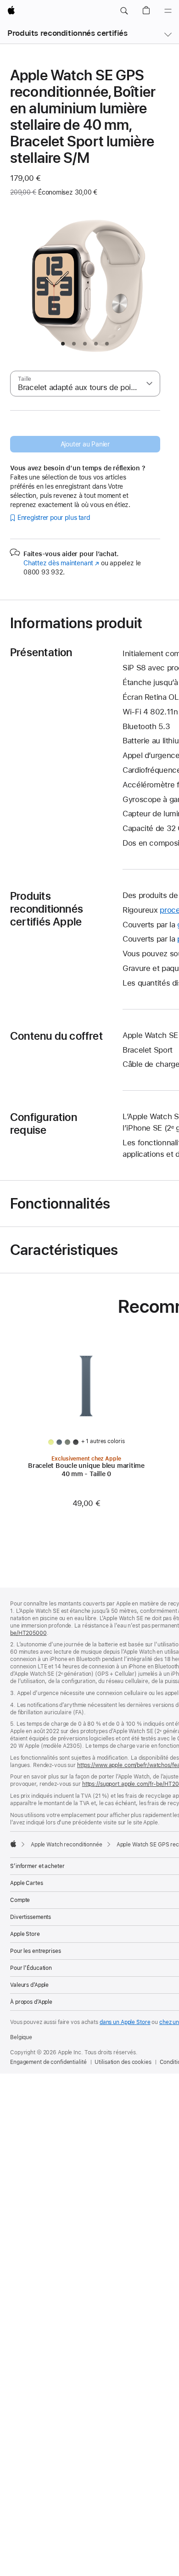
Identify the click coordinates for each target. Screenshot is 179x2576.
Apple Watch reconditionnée (67, 1845)
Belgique (21, 2037)
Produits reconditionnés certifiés (67, 33)
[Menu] (168, 11)
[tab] (63, 344)
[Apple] (13, 1844)
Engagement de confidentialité (48, 2062)
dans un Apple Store (125, 2022)
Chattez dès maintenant (61, 563)
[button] (124, 11)
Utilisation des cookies (123, 2062)
